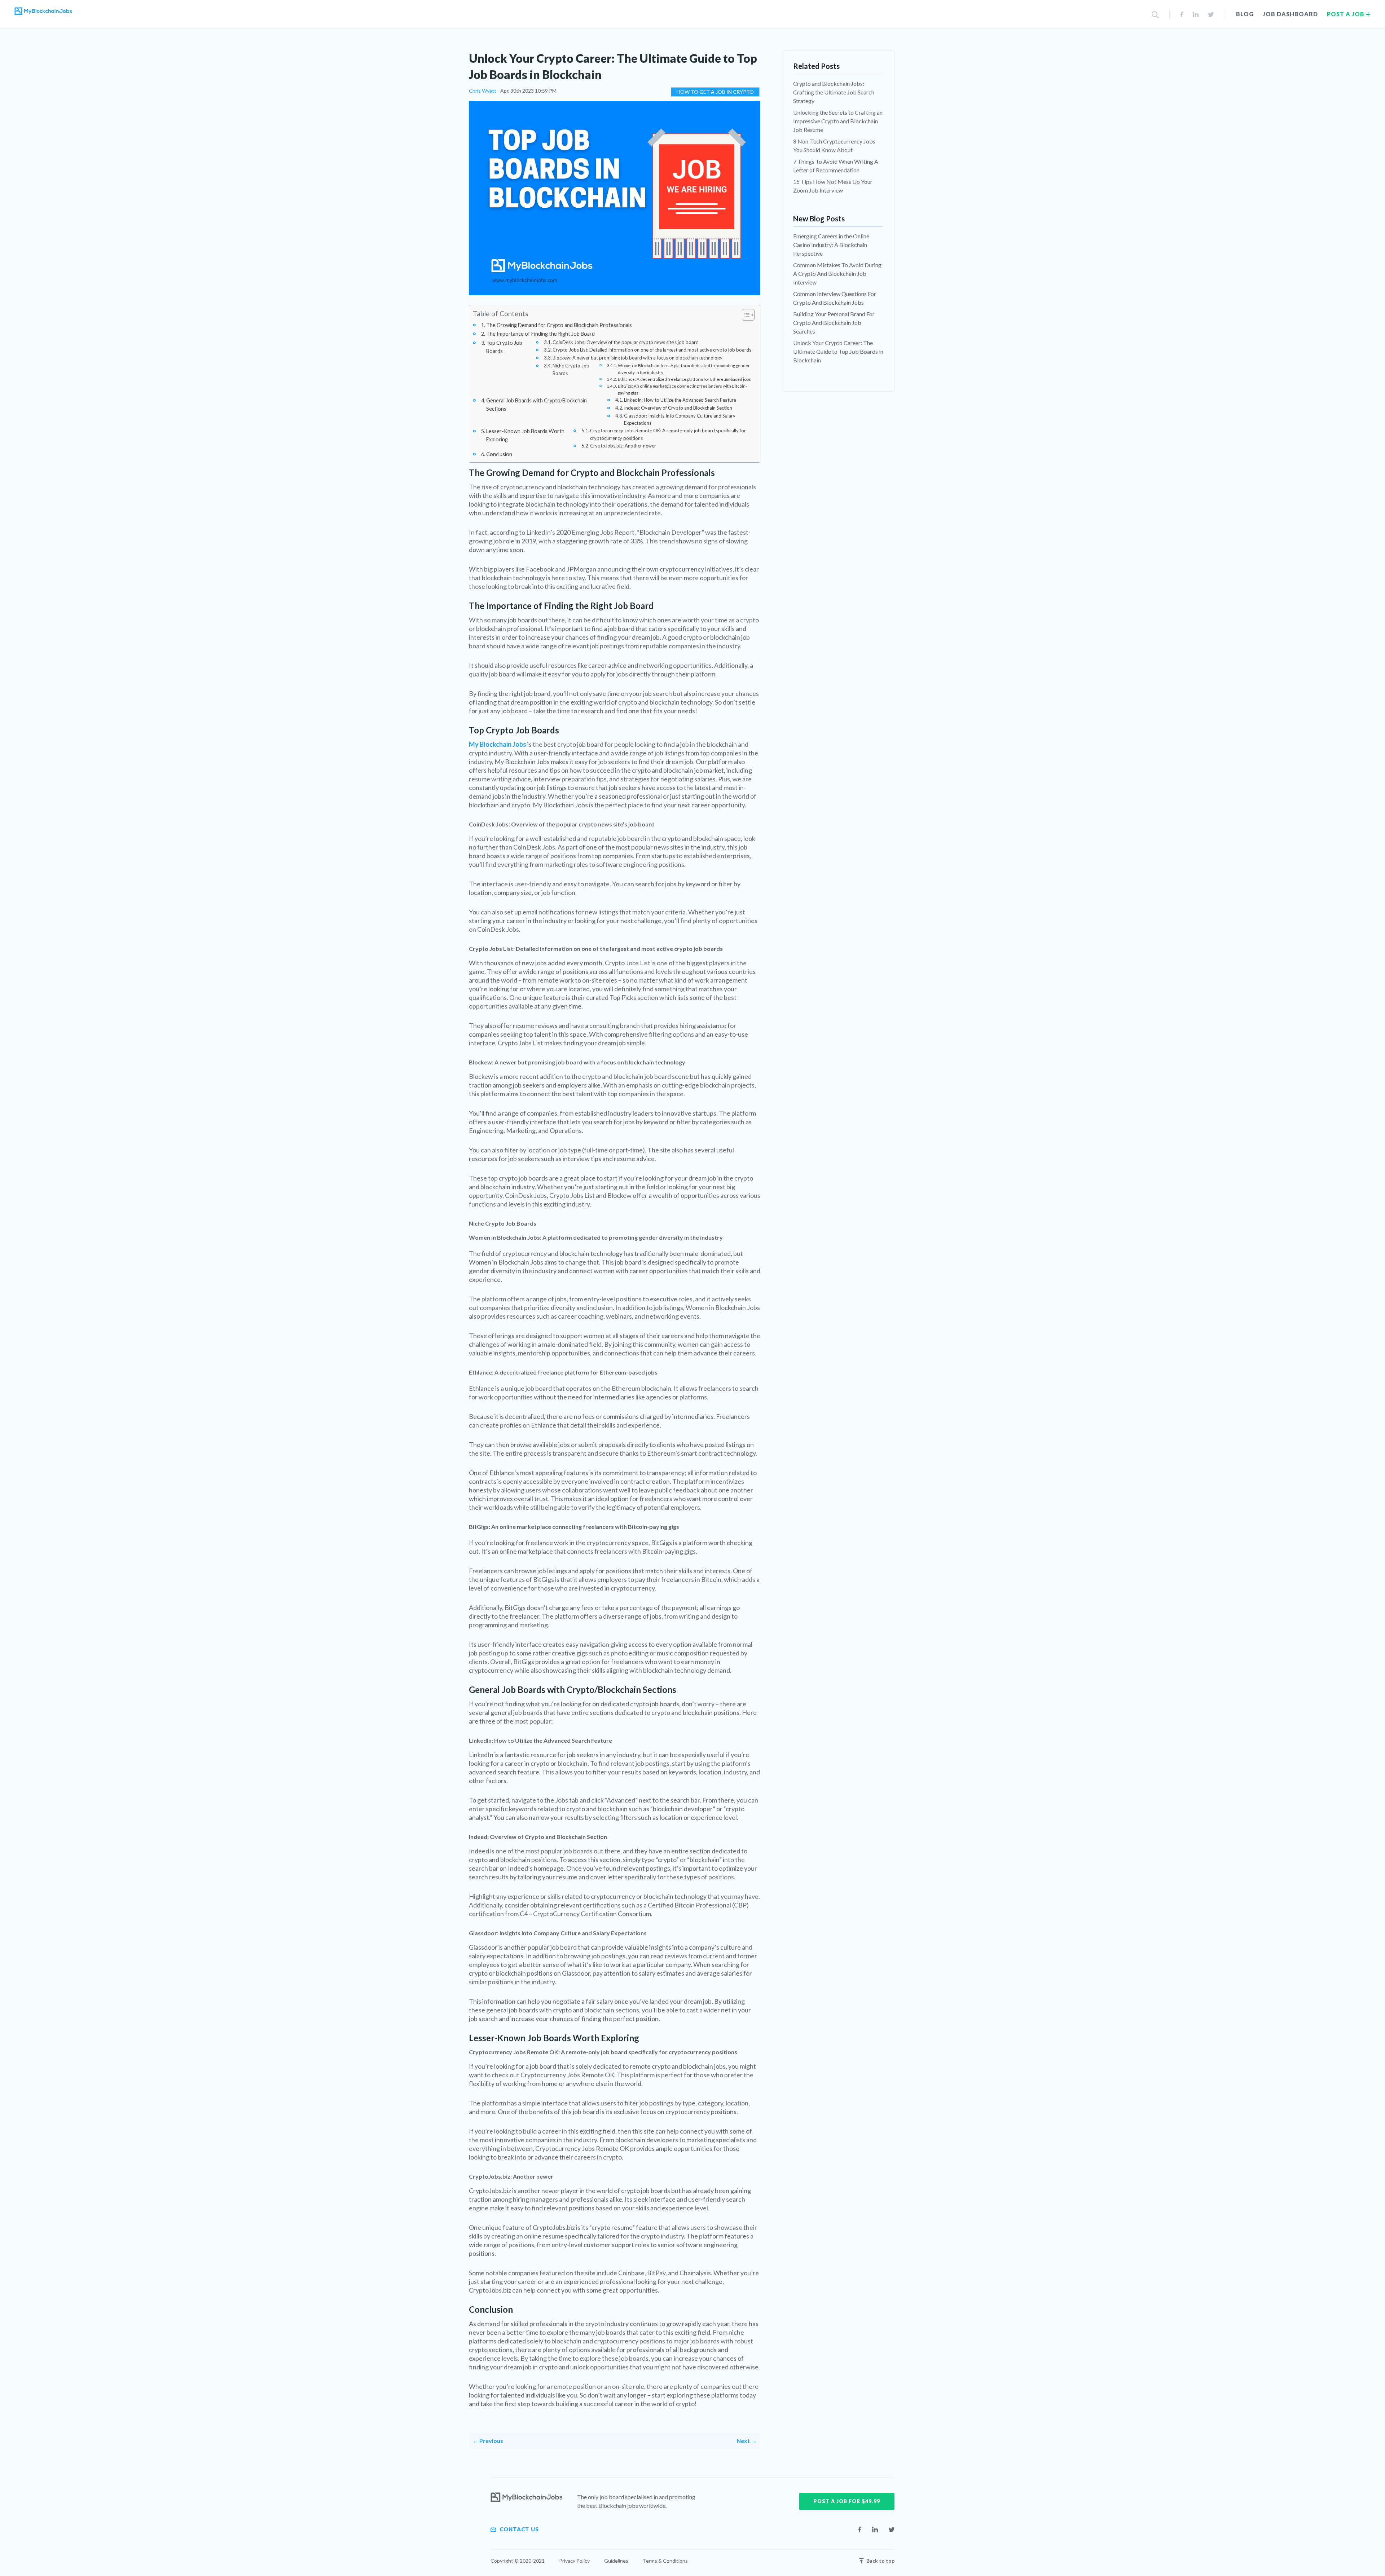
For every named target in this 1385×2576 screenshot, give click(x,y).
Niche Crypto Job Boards (571, 369)
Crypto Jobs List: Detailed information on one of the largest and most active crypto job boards (652, 350)
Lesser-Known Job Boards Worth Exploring (525, 435)
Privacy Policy (574, 2561)
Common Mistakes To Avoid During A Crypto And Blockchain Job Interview (837, 274)
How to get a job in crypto (715, 92)
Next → (747, 2441)
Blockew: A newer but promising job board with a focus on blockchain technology (637, 358)
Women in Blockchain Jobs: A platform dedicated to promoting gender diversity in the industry (684, 369)
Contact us (518, 2529)
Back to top (880, 2561)
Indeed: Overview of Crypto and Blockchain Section (678, 408)
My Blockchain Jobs (498, 744)
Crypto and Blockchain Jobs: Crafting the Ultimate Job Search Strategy (834, 92)
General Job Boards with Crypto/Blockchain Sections (537, 405)
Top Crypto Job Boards (504, 347)
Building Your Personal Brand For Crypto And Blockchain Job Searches (834, 323)
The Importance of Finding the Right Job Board (540, 334)
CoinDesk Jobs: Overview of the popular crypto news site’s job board (626, 342)
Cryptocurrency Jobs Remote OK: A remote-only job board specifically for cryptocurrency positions (668, 434)
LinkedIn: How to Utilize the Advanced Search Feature (680, 400)
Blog (1245, 14)
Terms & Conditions (665, 2561)
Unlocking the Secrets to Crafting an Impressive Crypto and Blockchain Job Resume (838, 121)
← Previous (488, 2441)
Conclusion (499, 454)
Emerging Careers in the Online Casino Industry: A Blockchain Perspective (831, 245)
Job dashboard (1290, 14)
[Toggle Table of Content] (745, 315)
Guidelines (616, 2561)
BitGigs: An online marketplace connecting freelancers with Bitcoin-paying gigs (682, 389)
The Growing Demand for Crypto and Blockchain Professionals (559, 325)
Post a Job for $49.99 (847, 2501)
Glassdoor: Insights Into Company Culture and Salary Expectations (680, 420)
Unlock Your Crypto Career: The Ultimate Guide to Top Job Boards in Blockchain (838, 351)
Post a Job (1346, 14)
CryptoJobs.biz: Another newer (623, 446)
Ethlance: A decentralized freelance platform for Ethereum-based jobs (684, 379)
